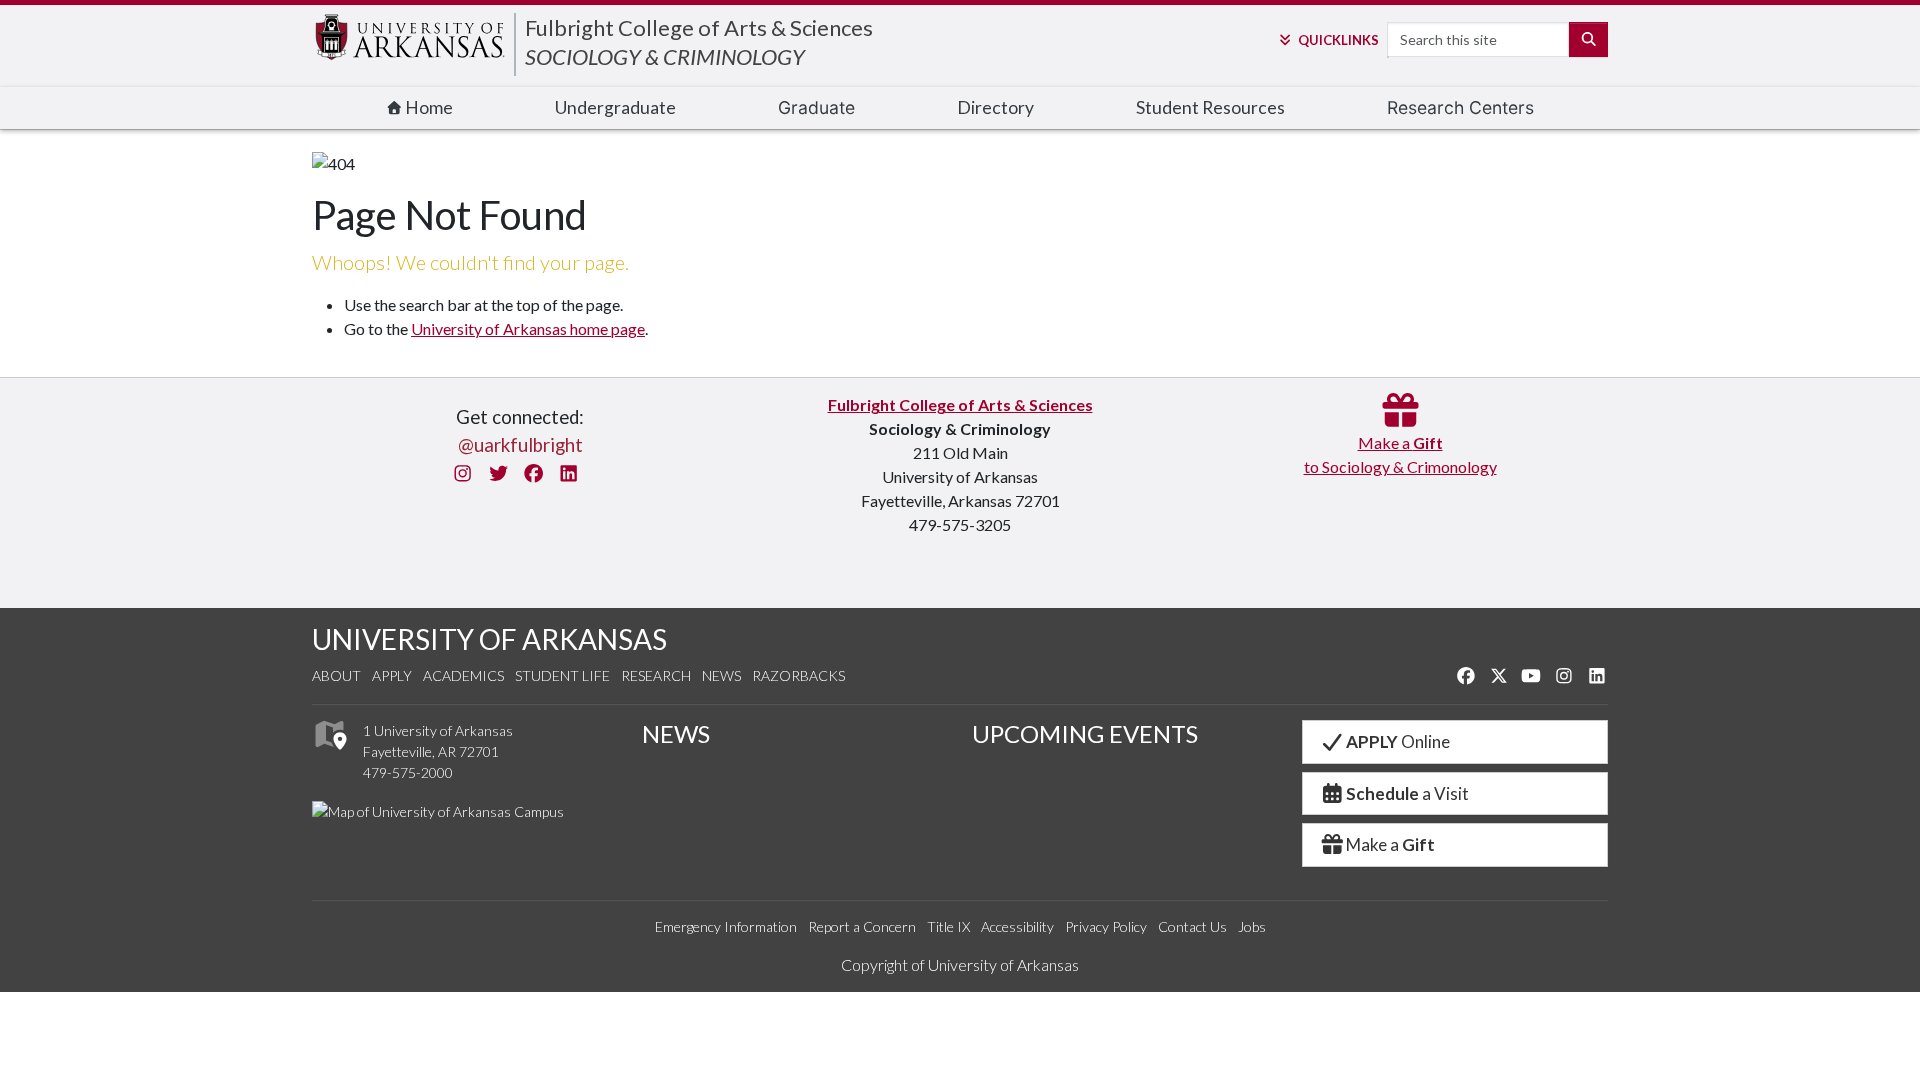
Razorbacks (798, 675)
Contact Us (1192, 926)
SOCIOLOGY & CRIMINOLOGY (665, 56)
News (721, 675)
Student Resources (1210, 107)
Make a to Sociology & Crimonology (1400, 454)
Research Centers (1460, 107)
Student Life (562, 675)
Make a (1390, 844)
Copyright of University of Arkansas (960, 964)
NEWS (676, 733)
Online (1398, 741)
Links (1338, 40)
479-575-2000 (408, 772)
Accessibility (1017, 926)
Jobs (1252, 926)
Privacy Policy (1106, 926)
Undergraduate (615, 107)
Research (656, 675)
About (336, 675)
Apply (392, 675)
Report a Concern (862, 926)
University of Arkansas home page (528, 328)
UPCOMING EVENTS (1085, 733)
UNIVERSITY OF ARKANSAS (489, 639)
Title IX (948, 926)
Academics (463, 675)
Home (427, 107)
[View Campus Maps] (329, 755)
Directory (995, 107)
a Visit (1407, 793)
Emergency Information (726, 926)
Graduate (816, 107)
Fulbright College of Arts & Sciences (699, 27)
